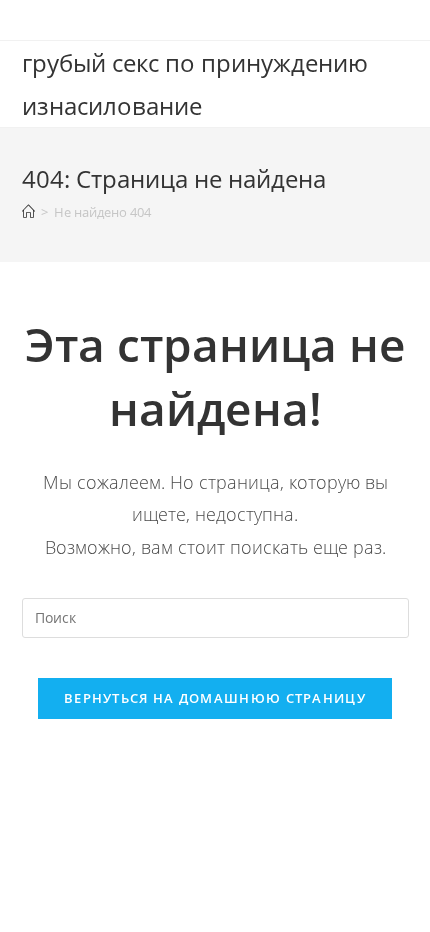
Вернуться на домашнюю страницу (215, 698)
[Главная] (28, 212)
